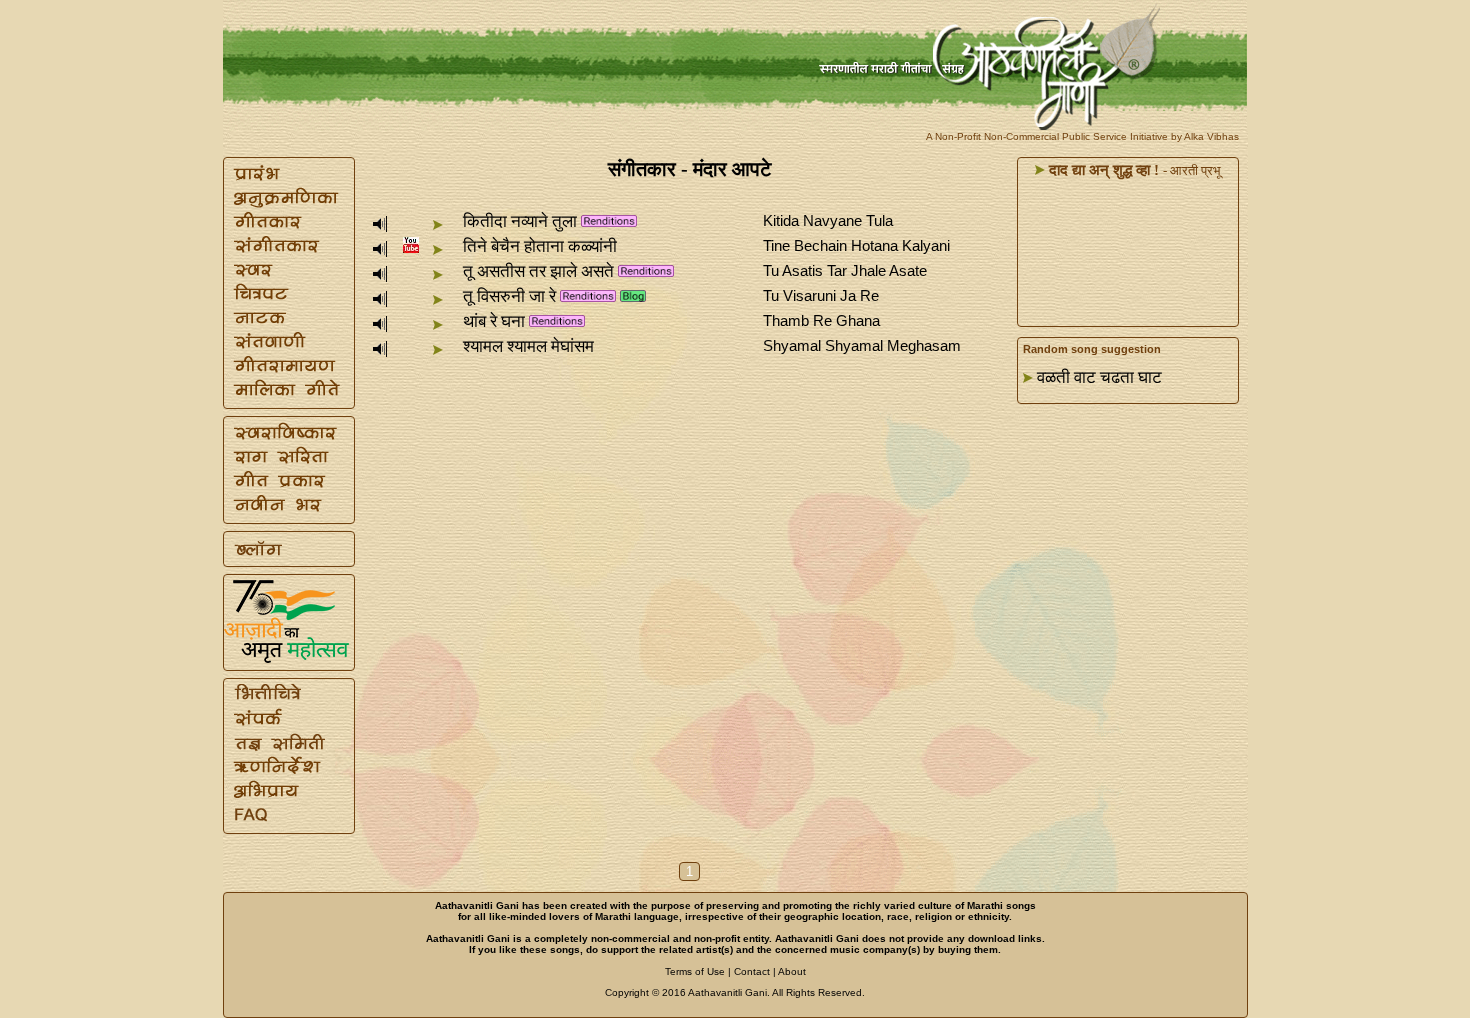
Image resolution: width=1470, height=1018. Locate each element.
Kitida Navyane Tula (828, 220)
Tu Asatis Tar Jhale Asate (845, 270)
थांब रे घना (494, 321)
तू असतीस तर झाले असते (538, 271)
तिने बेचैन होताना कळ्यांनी (540, 246)
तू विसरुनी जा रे (509, 296)
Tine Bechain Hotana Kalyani (856, 245)
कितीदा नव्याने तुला (520, 221)
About (792, 971)
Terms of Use (695, 971)
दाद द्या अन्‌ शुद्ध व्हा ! (1102, 170)
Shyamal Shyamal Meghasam (862, 345)
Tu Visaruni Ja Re (821, 295)
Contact (752, 971)
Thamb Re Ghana (821, 320)
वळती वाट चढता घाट (1099, 377)
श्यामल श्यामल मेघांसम (528, 346)
